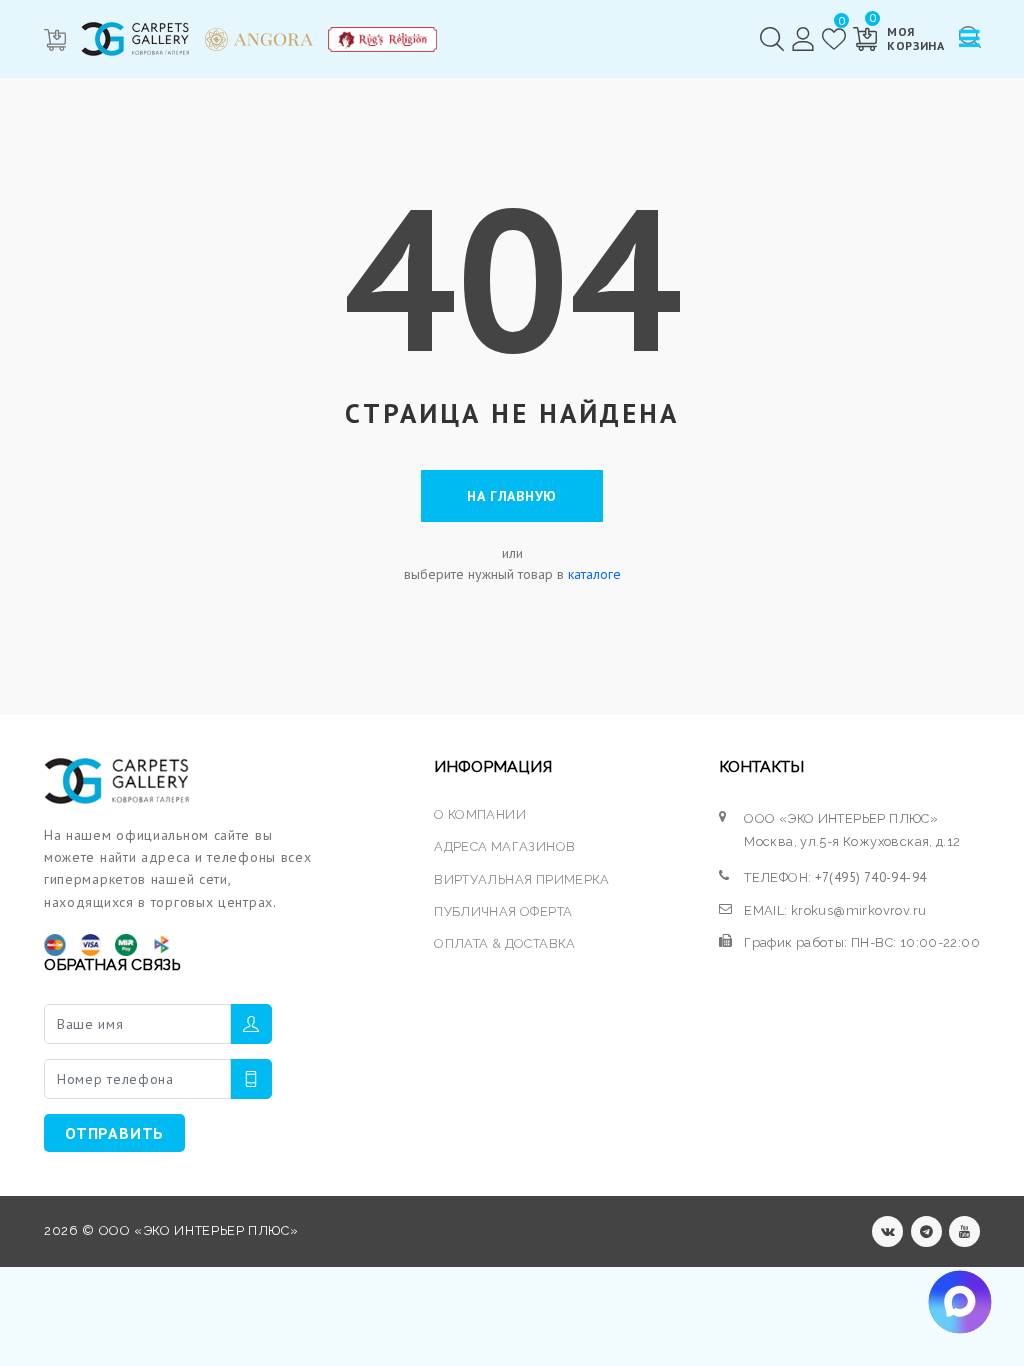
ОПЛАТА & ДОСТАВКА (505, 943)
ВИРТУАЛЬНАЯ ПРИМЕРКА (522, 879)
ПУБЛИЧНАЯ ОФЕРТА (503, 911)
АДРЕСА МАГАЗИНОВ (504, 846)
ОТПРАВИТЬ (114, 1133)
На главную (512, 496)
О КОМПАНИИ (480, 814)
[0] (834, 39)
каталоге (594, 574)
